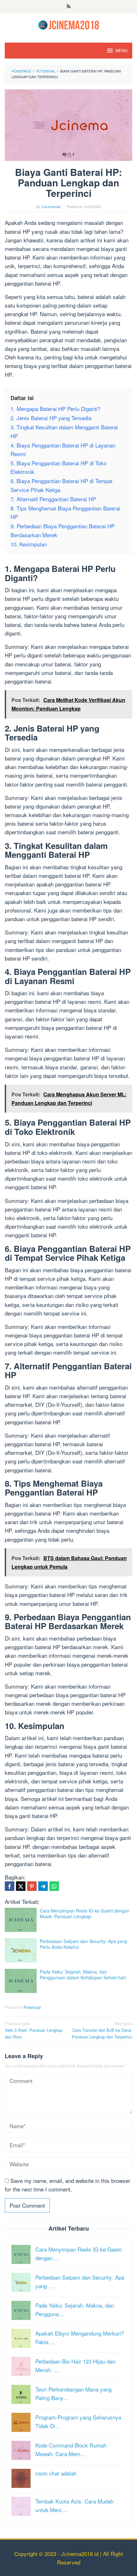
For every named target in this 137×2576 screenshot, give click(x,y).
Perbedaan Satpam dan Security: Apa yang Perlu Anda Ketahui (83, 1944)
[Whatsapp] (54, 1886)
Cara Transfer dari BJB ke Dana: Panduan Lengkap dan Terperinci (102, 2030)
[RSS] (69, 7)
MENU (121, 50)
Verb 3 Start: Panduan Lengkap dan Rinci (34, 2030)
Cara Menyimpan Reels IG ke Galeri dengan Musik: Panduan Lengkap (85, 1913)
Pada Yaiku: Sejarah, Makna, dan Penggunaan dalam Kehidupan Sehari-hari (83, 1975)
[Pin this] (32, 1886)
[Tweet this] (21, 1886)
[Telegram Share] (43, 1886)
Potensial (32, 2007)
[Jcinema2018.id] (69, 24)
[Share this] (10, 1886)
